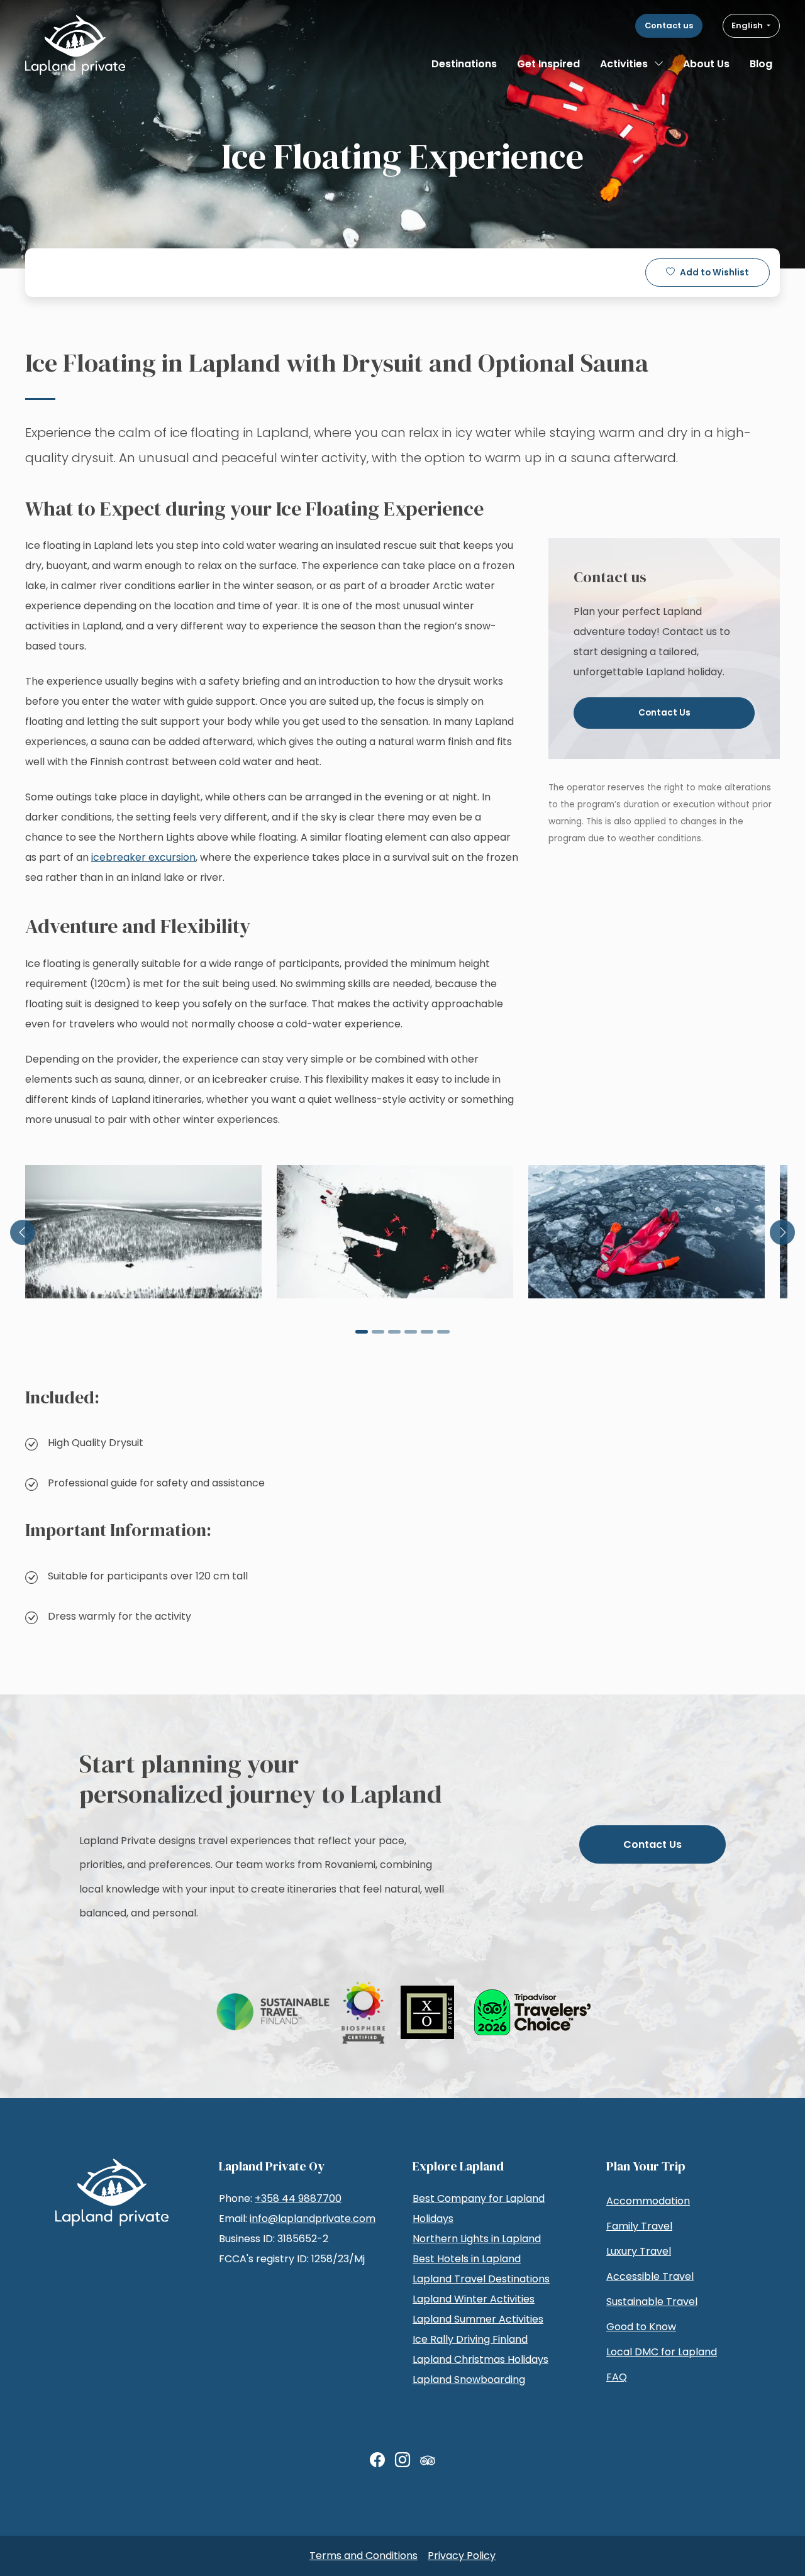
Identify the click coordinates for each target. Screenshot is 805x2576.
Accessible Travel (650, 2276)
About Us (706, 64)
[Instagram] (402, 2460)
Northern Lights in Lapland (477, 2239)
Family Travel (639, 2226)
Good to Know (641, 2327)
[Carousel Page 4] (411, 1332)
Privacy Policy (462, 2556)
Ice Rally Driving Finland (470, 2339)
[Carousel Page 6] (443, 1332)
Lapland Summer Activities (478, 2319)
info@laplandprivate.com (313, 2219)
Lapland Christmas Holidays (480, 2359)
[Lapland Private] (75, 45)
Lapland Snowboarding (469, 2380)
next (782, 1232)
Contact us (669, 25)
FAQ (617, 2377)
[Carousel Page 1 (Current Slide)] (362, 1332)
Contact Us (664, 713)
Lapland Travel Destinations (481, 2279)
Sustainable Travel (652, 2302)
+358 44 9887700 (298, 2198)
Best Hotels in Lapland (467, 2259)
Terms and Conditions (364, 2556)
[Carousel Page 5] (427, 1332)
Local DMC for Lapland (662, 2352)
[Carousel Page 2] (378, 1332)
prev (23, 1232)
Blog (761, 64)
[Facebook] (377, 2460)
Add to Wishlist (714, 273)
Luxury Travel (639, 2251)
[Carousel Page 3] (394, 1332)
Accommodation (648, 2201)
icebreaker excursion (143, 857)
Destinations (464, 64)
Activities (624, 64)
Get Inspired (548, 64)
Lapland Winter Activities (474, 2299)
